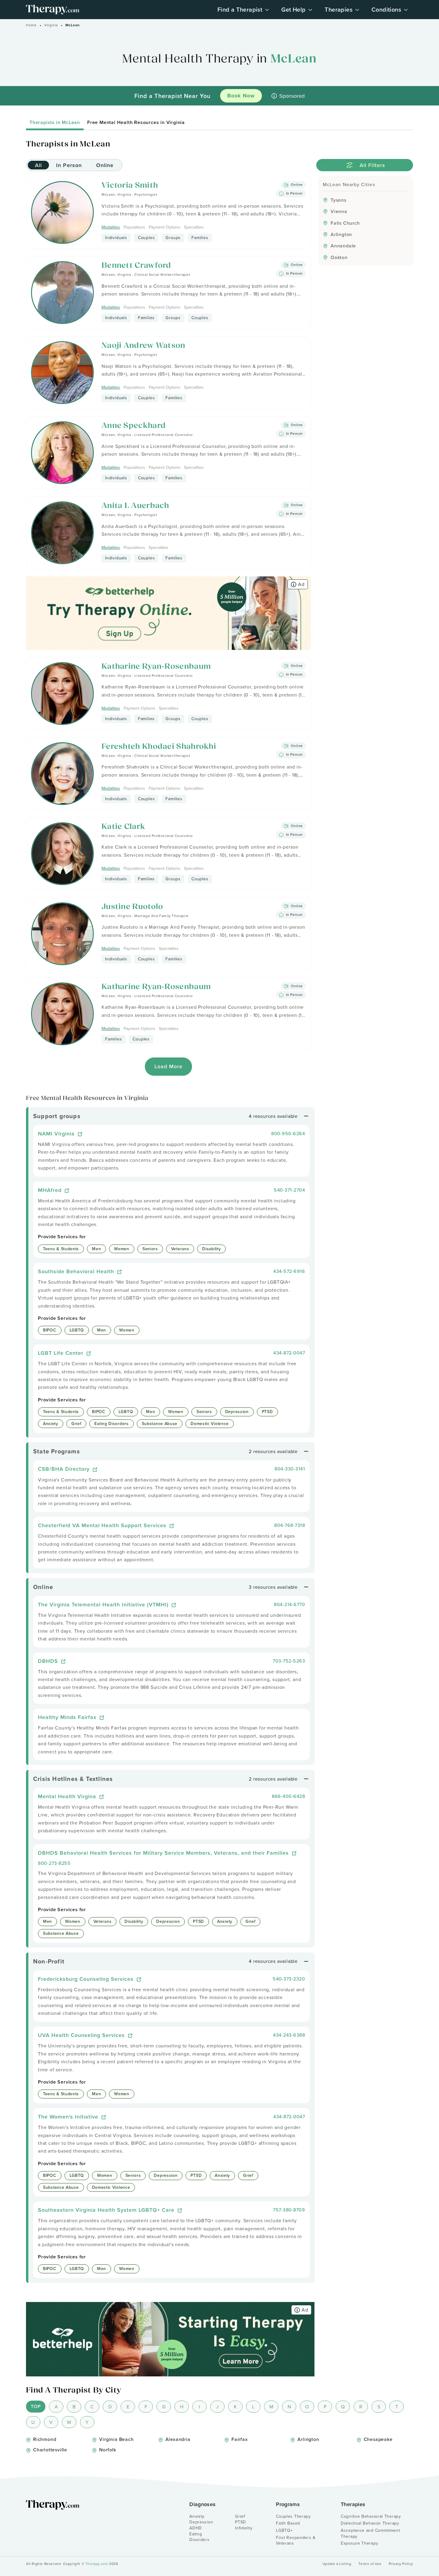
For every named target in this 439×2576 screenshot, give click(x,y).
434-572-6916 (289, 1271)
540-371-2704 (289, 1190)
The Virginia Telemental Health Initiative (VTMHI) (104, 1604)
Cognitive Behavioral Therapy (371, 2516)
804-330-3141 (290, 1469)
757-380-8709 (289, 2210)
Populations (134, 227)
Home (31, 25)
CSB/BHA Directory (65, 1469)
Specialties (194, 227)
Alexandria (178, 2439)
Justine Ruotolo (132, 907)
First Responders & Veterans (296, 2540)
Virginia (51, 25)
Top (36, 2406)
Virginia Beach (116, 2439)
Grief (240, 2516)
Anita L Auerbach (135, 506)
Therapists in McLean (55, 122)
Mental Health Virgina (68, 1796)
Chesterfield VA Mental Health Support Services (103, 1525)
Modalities (111, 227)
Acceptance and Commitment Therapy (370, 2533)
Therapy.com (97, 2564)
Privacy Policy (401, 2564)
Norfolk (108, 2450)
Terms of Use (370, 2564)
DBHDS (49, 1661)
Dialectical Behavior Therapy (370, 2523)
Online (105, 165)
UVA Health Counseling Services (82, 2035)
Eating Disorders (199, 2537)
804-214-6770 (289, 1604)
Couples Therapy (293, 2516)
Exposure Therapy (359, 2543)
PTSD (241, 2522)
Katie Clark (123, 827)
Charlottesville (50, 2450)
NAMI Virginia (57, 1134)
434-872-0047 (289, 1353)
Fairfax (240, 2439)
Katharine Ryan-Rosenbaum (156, 667)
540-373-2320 (289, 1979)
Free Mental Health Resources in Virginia (136, 122)
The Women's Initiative (69, 2117)
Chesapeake (378, 2439)
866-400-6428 (288, 1796)
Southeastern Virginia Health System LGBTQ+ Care (107, 2210)
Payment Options (165, 227)
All (38, 165)
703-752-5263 (289, 1661)
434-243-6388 (289, 2035)
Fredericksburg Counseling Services (87, 1979)
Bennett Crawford (136, 266)
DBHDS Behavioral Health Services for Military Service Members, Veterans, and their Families (164, 1853)
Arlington (308, 2439)
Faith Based (288, 2523)
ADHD (196, 2528)
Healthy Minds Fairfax (68, 1717)
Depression (201, 2522)
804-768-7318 (290, 1525)
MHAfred (51, 1190)
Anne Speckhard (134, 426)
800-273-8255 (54, 1863)
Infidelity (244, 2528)
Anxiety (197, 2516)
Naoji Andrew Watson (143, 346)
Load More (169, 1066)
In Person (69, 165)
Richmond (45, 2439)
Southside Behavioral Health (77, 1271)
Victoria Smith (130, 186)
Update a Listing (337, 2564)
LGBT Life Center (62, 1353)
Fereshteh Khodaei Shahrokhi (159, 747)
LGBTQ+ (284, 2530)
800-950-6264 (288, 1133)
